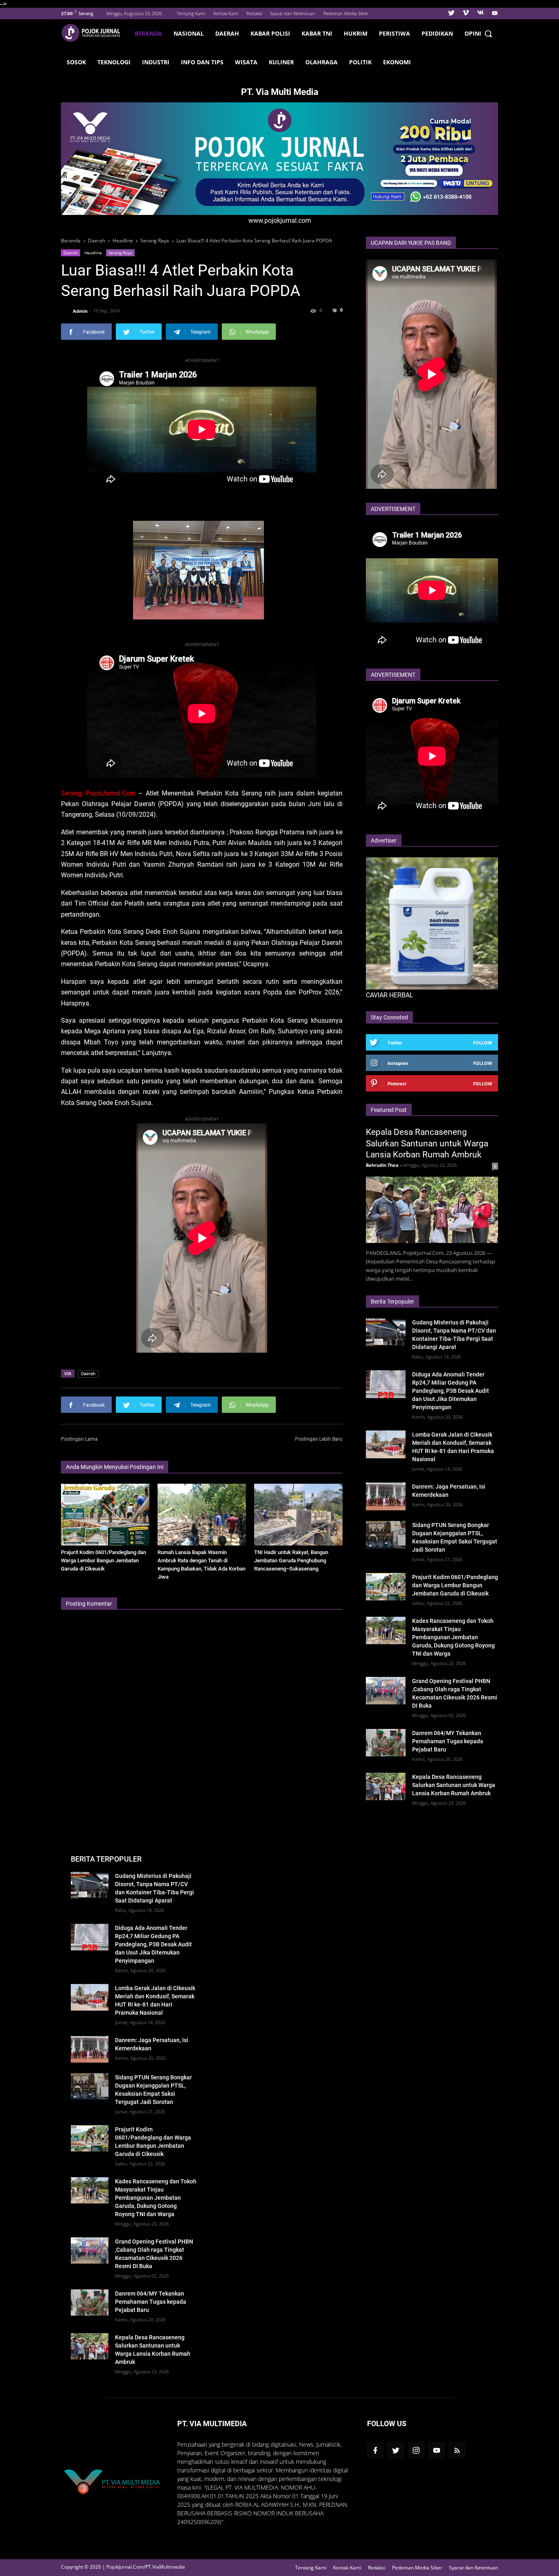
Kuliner (281, 62)
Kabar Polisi (270, 33)
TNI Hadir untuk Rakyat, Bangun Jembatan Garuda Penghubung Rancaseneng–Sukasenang (291, 1560)
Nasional (189, 33)
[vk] (480, 14)
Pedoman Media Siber (346, 13)
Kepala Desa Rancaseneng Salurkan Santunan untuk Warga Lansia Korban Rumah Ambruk (427, 1143)
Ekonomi (397, 62)
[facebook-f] (375, 2450)
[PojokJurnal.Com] (95, 33)
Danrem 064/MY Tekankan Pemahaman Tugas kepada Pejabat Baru (448, 1741)
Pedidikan (437, 33)
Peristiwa (394, 33)
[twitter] (451, 14)
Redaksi (254, 13)
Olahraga (321, 62)
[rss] (457, 2450)
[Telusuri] (488, 34)
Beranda (148, 33)
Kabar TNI (317, 33)
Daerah (227, 33)
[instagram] (416, 2450)
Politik (360, 62)
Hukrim (356, 33)
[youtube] (494, 14)
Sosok (76, 62)
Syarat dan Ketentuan (293, 13)
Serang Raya (120, 253)
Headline (93, 253)
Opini (473, 33)
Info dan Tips (202, 62)
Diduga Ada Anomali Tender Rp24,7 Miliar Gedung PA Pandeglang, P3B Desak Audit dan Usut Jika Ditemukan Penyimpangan (451, 1391)
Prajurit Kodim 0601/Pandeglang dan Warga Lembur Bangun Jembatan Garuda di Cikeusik (104, 1560)
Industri (156, 62)
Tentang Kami (191, 13)
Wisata (246, 62)
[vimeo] (466, 14)
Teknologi (114, 62)
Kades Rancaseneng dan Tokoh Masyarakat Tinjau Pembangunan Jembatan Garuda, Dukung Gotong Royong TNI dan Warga (453, 1637)
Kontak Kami (226, 13)
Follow (483, 1043)
